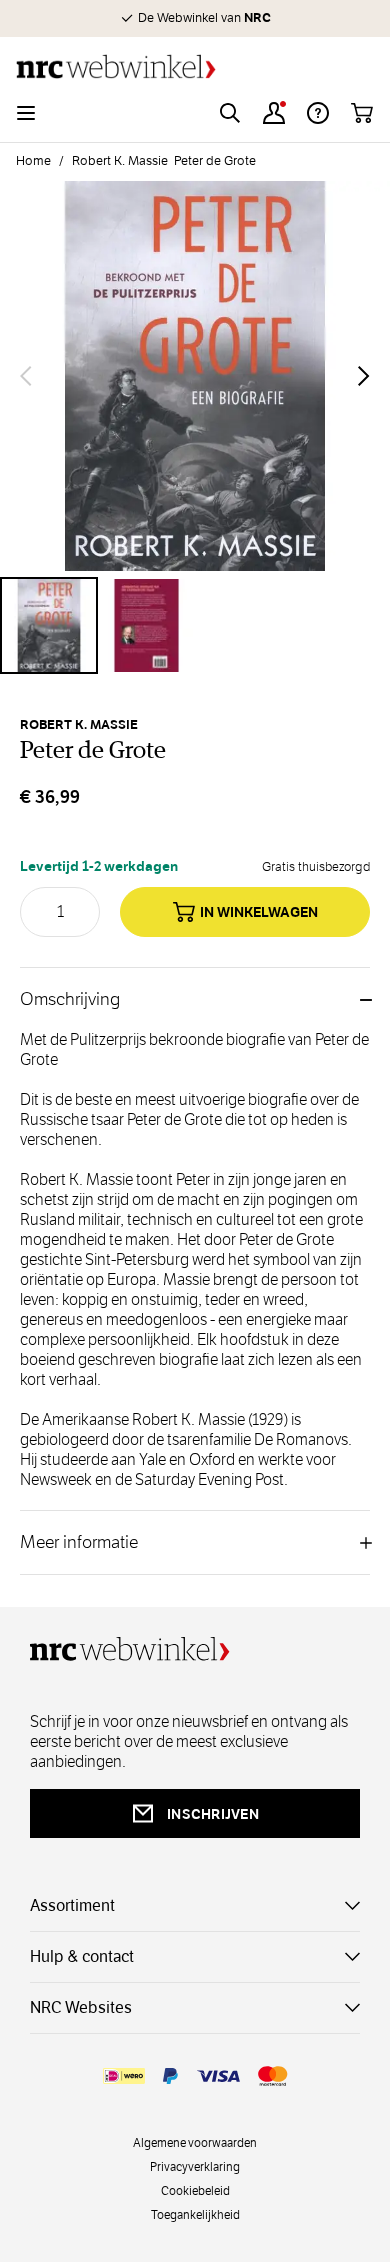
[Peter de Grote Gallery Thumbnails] (195, 626)
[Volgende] (364, 376)
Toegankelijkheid (195, 2214)
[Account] (274, 113)
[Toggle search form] (230, 113)
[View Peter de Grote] (49, 626)
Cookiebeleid (195, 2190)
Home (33, 161)
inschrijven (213, 1814)
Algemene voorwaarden (195, 2142)
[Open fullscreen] (195, 376)
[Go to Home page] (195, 66)
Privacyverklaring (195, 2166)
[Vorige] (26, 376)
